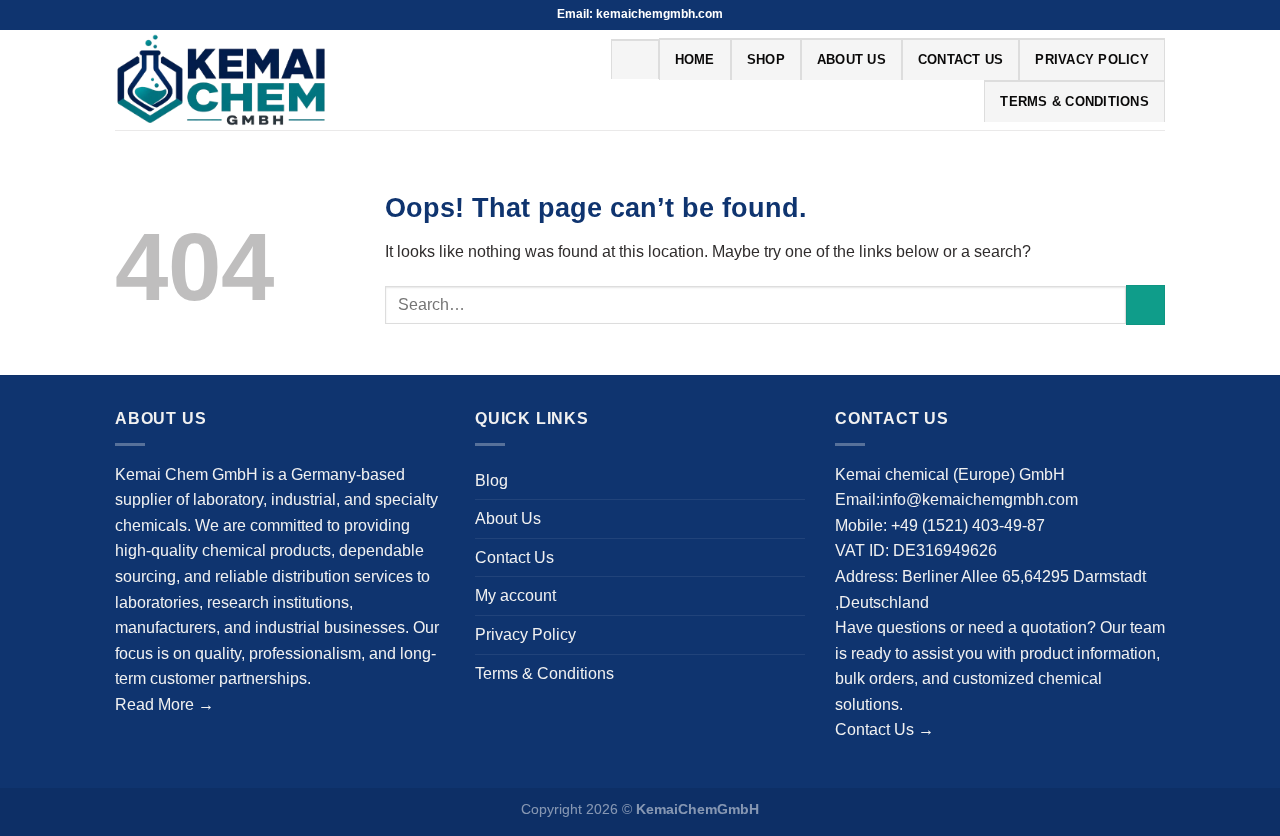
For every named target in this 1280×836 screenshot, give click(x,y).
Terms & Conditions (1074, 101)
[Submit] (1145, 304)
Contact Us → (884, 729)
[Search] (634, 59)
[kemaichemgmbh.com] (266, 80)
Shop (766, 59)
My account (515, 595)
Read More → (164, 704)
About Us (851, 59)
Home (695, 59)
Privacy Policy (1092, 59)
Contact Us (961, 59)
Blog (491, 480)
